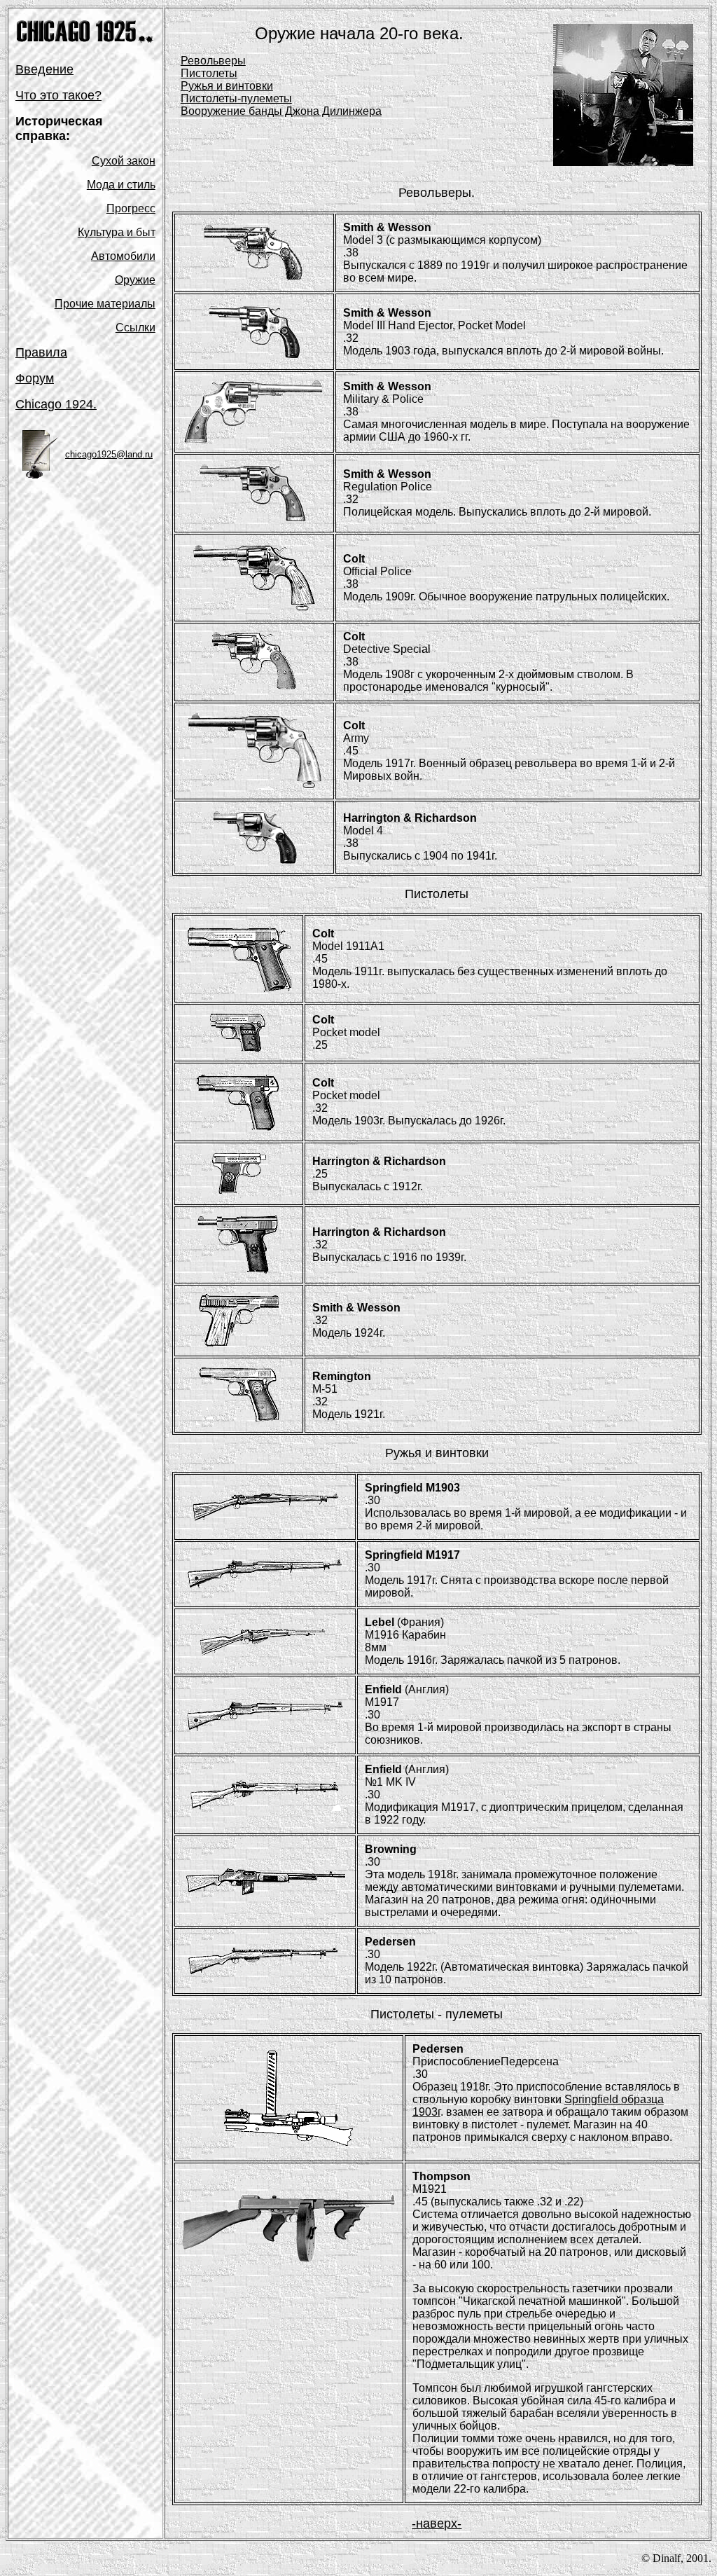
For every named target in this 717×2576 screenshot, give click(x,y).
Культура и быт (117, 232)
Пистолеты (209, 73)
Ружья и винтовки (227, 86)
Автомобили (123, 256)
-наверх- (437, 2523)
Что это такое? (58, 95)
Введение (44, 69)
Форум (35, 378)
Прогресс (131, 208)
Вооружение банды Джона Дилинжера (281, 111)
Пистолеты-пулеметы (236, 98)
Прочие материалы (105, 304)
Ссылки (135, 328)
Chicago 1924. (56, 404)
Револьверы (213, 61)
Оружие (135, 280)
